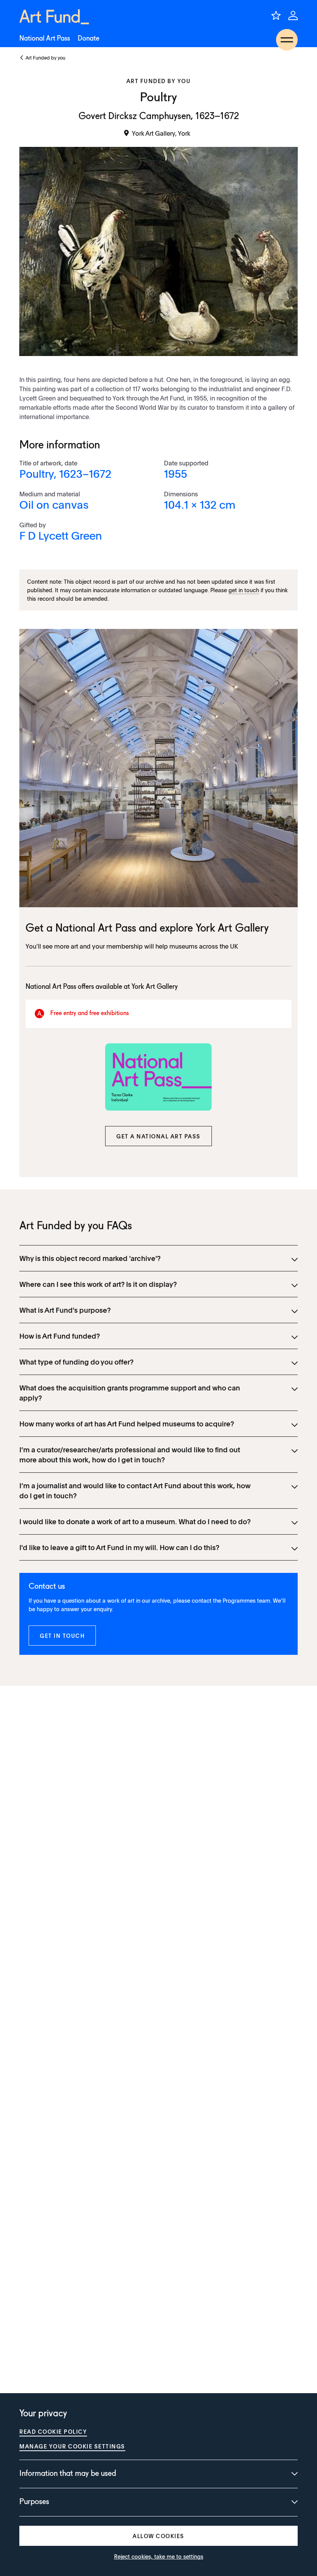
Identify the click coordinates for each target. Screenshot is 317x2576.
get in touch (244, 590)
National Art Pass (45, 39)
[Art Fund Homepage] (54, 17)
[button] (158, 1136)
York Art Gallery (232, 929)
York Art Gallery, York (161, 133)
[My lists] (276, 15)
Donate (89, 39)
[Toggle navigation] (287, 40)
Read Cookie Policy (53, 2431)
